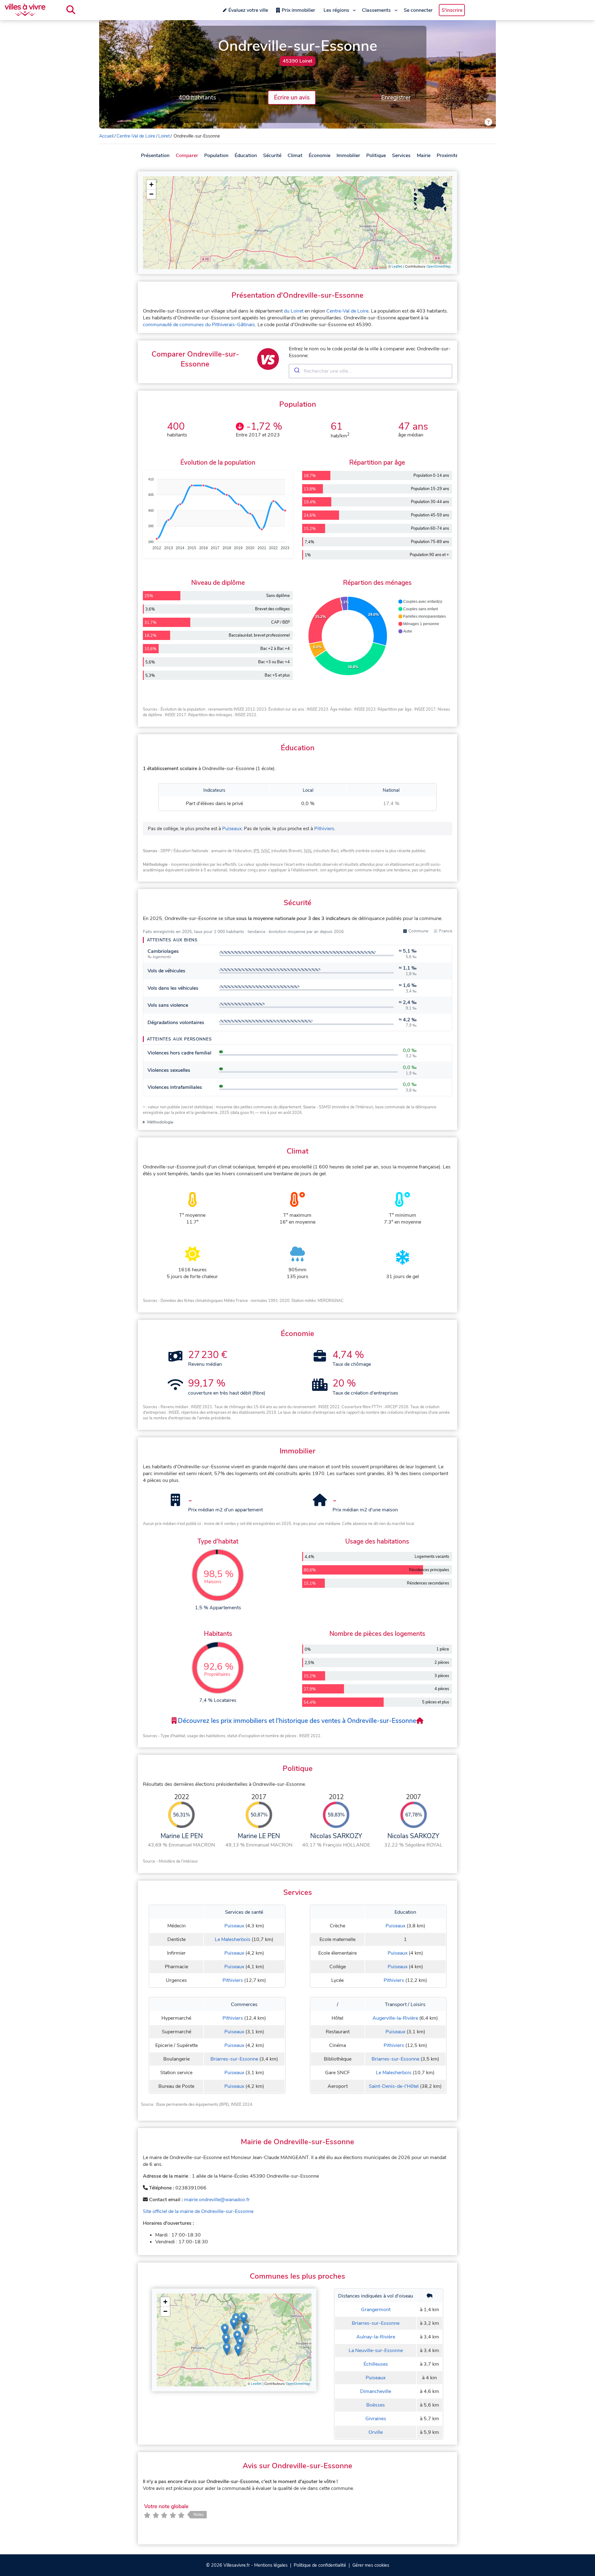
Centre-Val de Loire (136, 136)
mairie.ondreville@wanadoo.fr (217, 2200)
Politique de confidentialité (320, 2565)
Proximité (447, 156)
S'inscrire (452, 10)
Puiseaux (232, 829)
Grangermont (376, 2310)
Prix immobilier (298, 10)
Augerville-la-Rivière (395, 2018)
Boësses (376, 2405)
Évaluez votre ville (248, 10)
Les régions (336, 10)
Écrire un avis (292, 98)
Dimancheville (376, 2391)
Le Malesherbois (233, 1939)
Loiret (164, 136)
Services (401, 156)
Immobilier (348, 156)
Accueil (106, 136)
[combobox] (370, 371)
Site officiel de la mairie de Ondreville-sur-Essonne (198, 2211)
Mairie (424, 156)
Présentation (155, 156)
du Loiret (294, 311)
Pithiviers (324, 829)
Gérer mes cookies (371, 2565)
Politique (376, 156)
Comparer (187, 156)
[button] (151, 185)
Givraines (376, 2419)
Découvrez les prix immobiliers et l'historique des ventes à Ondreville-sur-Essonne (296, 1721)
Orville (376, 2432)
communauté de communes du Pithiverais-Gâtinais (199, 325)
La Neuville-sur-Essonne (376, 2350)
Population (216, 156)
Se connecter (418, 10)
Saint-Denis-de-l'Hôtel (394, 2086)
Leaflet (397, 267)
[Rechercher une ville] (71, 10)
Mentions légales (271, 2565)
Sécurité (272, 156)
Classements (376, 10)
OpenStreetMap (439, 267)
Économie (320, 156)
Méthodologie (160, 1122)
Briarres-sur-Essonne (234, 2059)
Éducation (246, 156)
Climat (295, 156)
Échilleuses (376, 2364)
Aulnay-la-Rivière (376, 2337)
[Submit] (296, 371)
